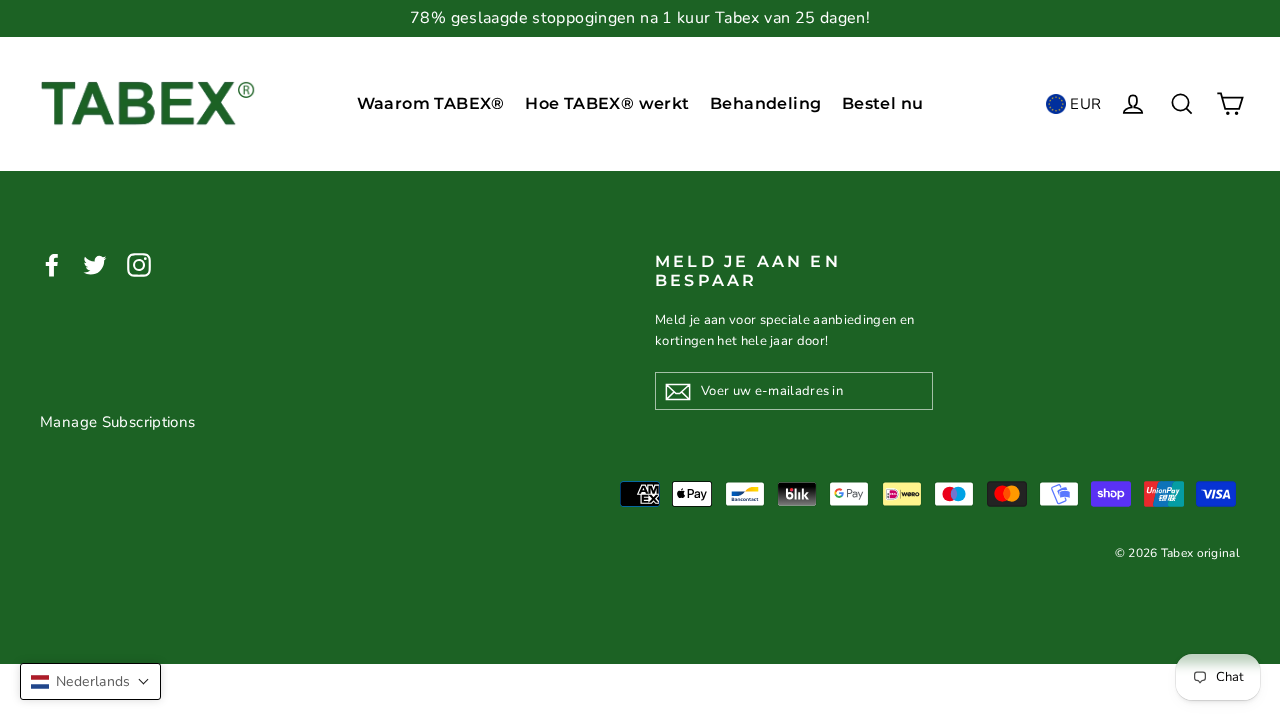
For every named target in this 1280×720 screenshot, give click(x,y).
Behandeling (765, 103)
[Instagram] (139, 264)
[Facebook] (52, 264)
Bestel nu (883, 103)
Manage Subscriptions (118, 422)
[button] (90, 681)
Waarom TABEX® (431, 103)
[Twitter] (95, 264)
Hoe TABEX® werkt (607, 103)
